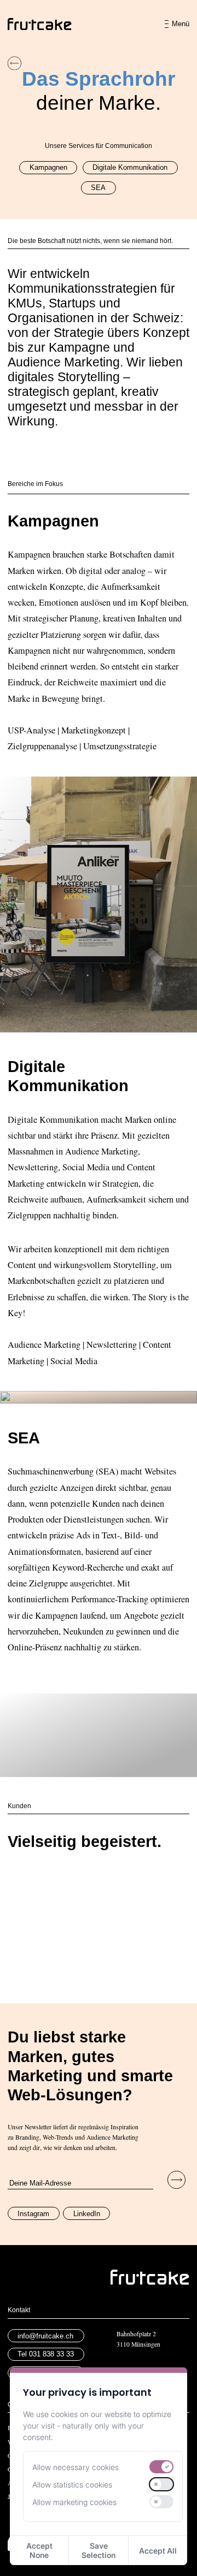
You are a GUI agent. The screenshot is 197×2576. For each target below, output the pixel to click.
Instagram (33, 2214)
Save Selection (99, 2550)
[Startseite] (40, 24)
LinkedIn (87, 2214)
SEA (98, 188)
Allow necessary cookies (76, 2467)
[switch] (161, 2467)
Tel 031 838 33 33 (46, 2354)
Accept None (39, 2550)
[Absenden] (177, 2180)
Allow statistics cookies (72, 2485)
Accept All (158, 2551)
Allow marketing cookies (74, 2502)
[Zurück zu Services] (14, 63)
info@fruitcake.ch (45, 2336)
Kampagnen (48, 167)
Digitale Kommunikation (130, 167)
